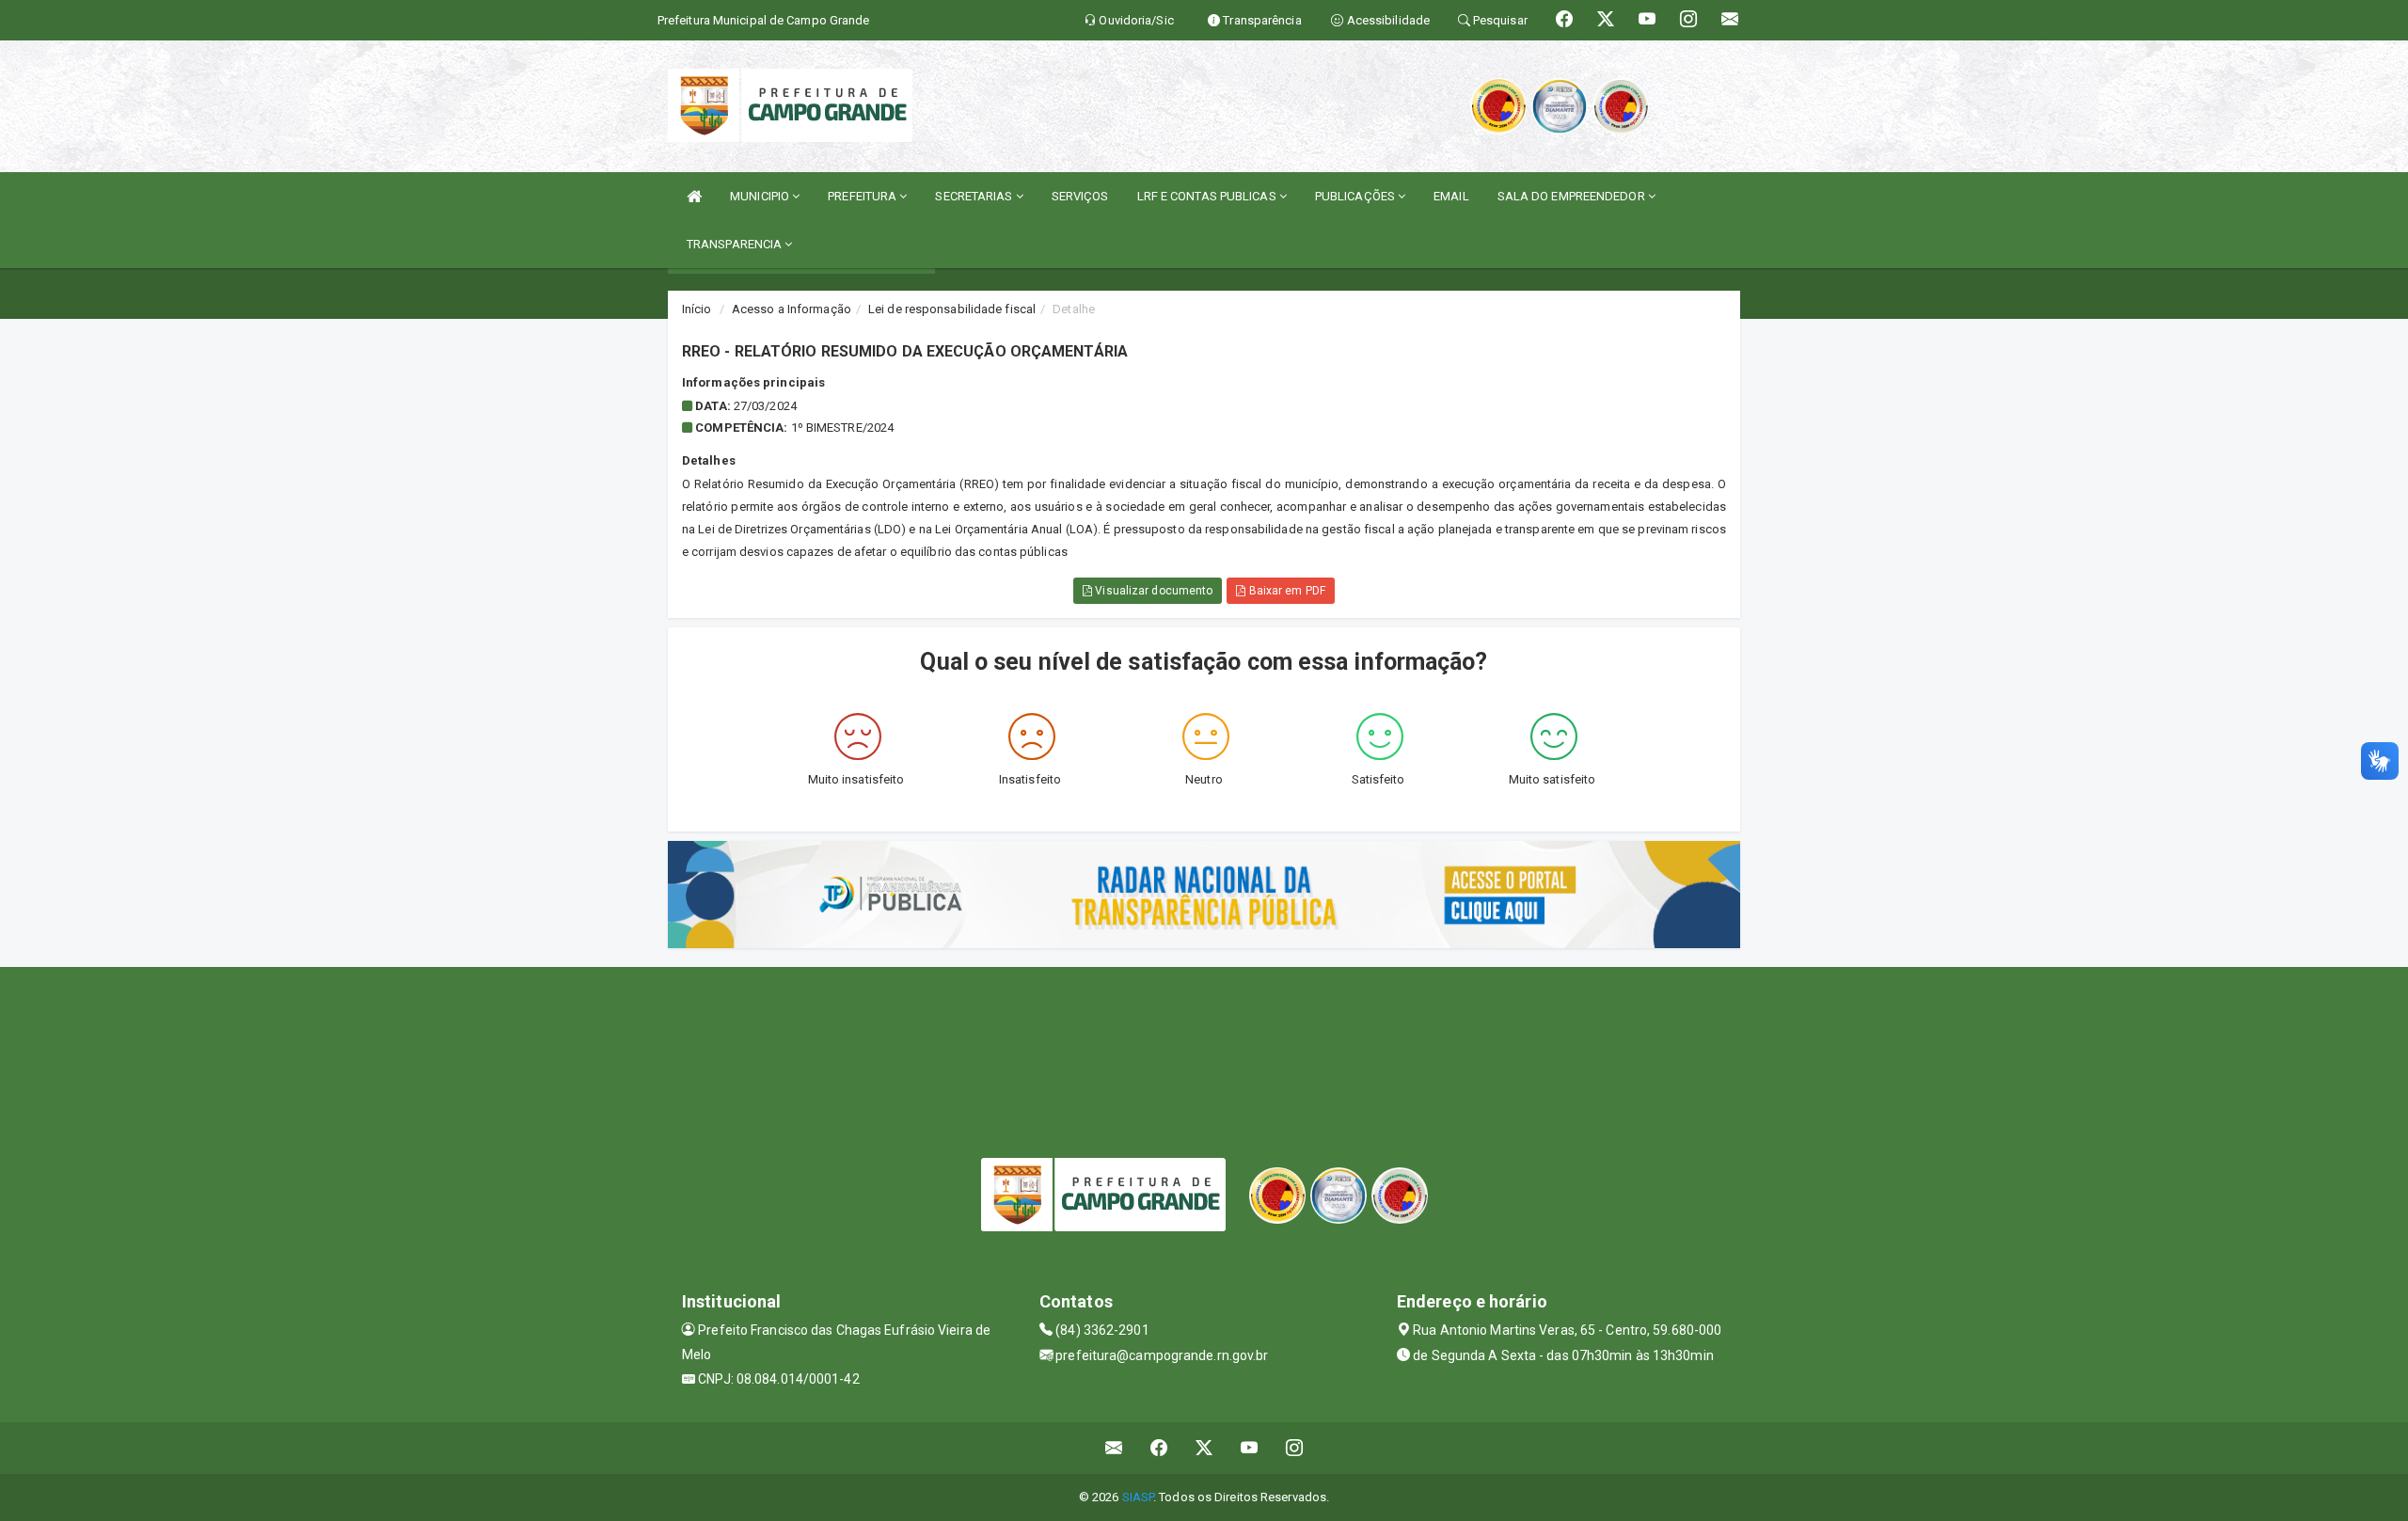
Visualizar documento (1152, 591)
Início (697, 309)
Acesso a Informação (792, 309)
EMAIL (1451, 196)
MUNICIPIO (761, 196)
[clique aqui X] (1204, 1448)
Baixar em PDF (1285, 591)
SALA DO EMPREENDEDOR (1573, 196)
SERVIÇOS (1080, 196)
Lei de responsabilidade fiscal (952, 309)
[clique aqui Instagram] (1295, 1448)
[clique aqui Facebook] (1159, 1448)
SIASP (1138, 1497)
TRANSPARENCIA (736, 244)
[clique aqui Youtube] (1250, 1448)
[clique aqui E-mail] (1114, 1448)
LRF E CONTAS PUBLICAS (1208, 196)
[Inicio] (694, 196)
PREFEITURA (863, 196)
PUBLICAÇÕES (1356, 196)
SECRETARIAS (975, 196)
